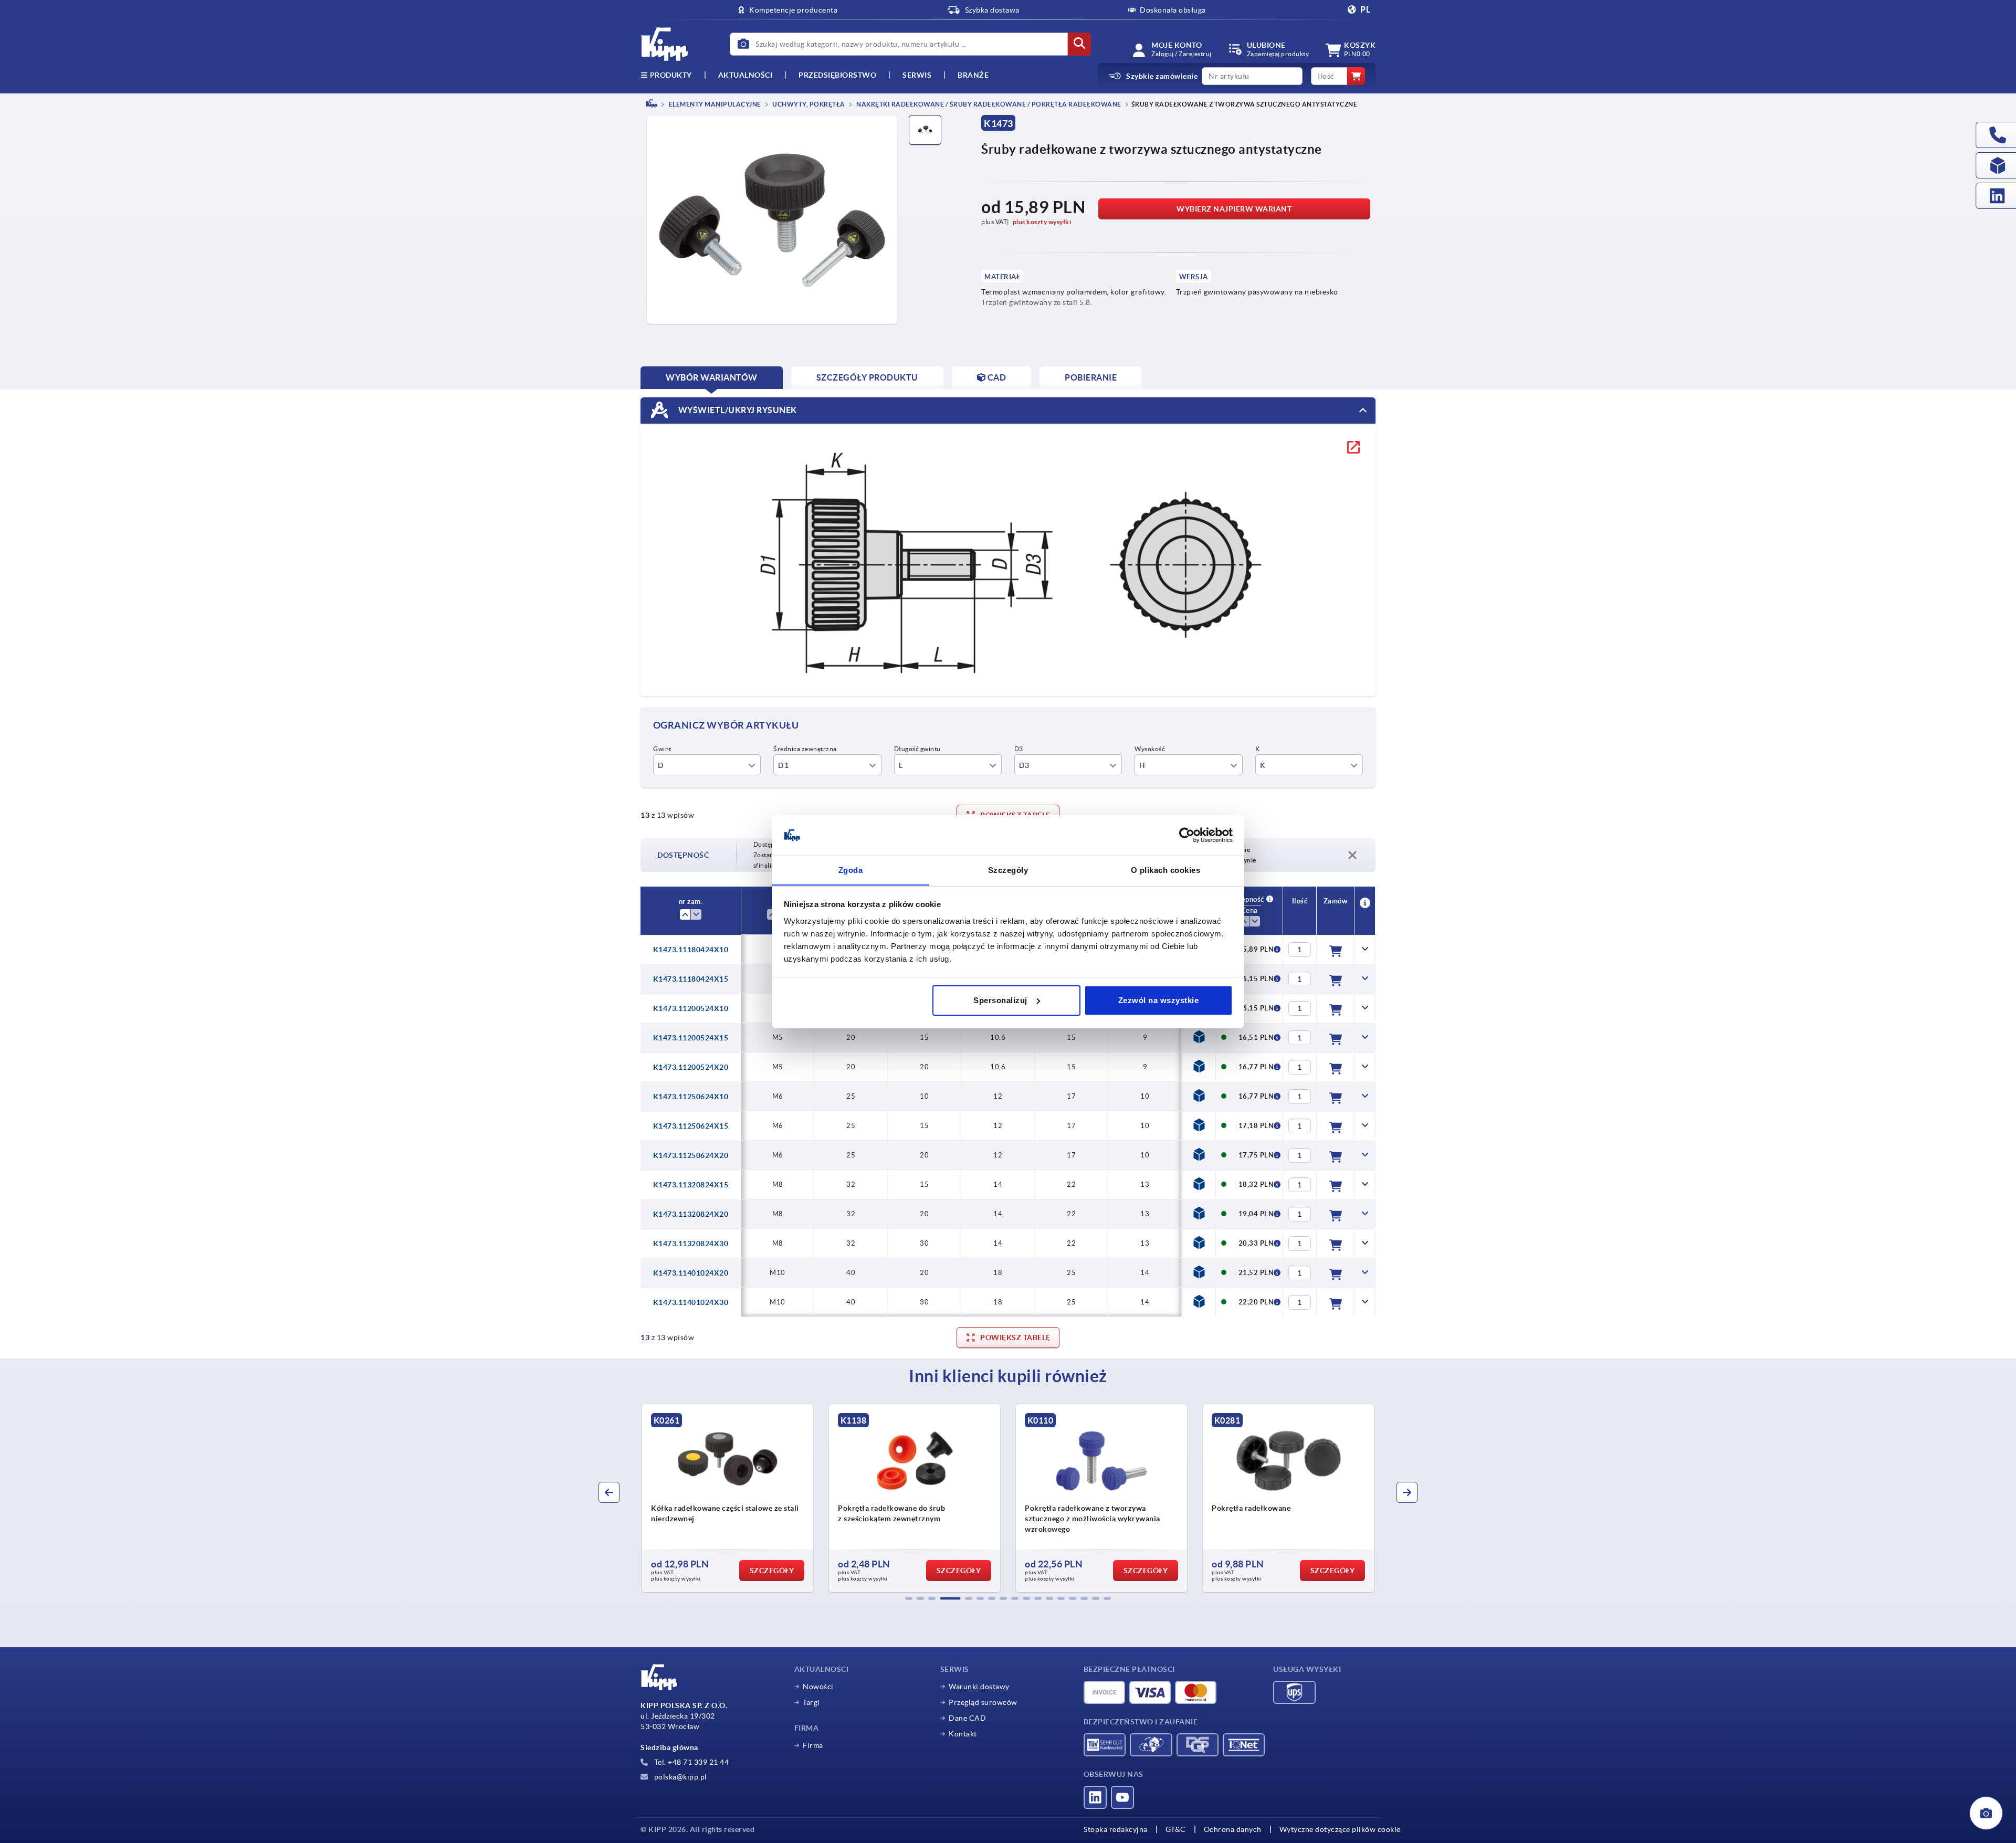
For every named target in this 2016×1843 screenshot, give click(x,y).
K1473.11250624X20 (691, 1155)
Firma (813, 1745)
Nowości (818, 1687)
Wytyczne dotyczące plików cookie (1340, 1829)
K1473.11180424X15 (691, 979)
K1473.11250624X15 (691, 1126)
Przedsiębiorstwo (837, 75)
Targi (811, 1702)
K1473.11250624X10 (691, 1097)
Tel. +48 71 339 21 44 (690, 1762)
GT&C (1176, 1829)
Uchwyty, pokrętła (808, 104)
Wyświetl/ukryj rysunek (737, 409)
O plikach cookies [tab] (1166, 870)
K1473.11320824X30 (691, 1244)
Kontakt (963, 1734)
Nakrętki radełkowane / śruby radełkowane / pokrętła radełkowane (988, 104)
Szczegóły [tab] (1008, 870)
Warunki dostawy (979, 1687)
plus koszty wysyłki (1042, 222)
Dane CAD (967, 1718)
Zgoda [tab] (851, 870)
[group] (728, 1498)
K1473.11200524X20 (691, 1067)
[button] (909, 1598)
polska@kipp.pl (680, 1777)
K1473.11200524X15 (691, 1038)
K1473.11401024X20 (691, 1273)
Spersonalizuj (1000, 1000)
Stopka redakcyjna (1116, 1829)
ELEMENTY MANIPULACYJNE (714, 104)
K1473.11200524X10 (691, 1008)
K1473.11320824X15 (691, 1185)
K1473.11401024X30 (691, 1302)
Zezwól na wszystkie (1159, 1000)
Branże (973, 75)
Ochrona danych (1233, 1829)
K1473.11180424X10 (691, 950)
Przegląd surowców (983, 1702)
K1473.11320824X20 (691, 1214)
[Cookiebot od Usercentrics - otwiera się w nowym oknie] (1187, 835)
